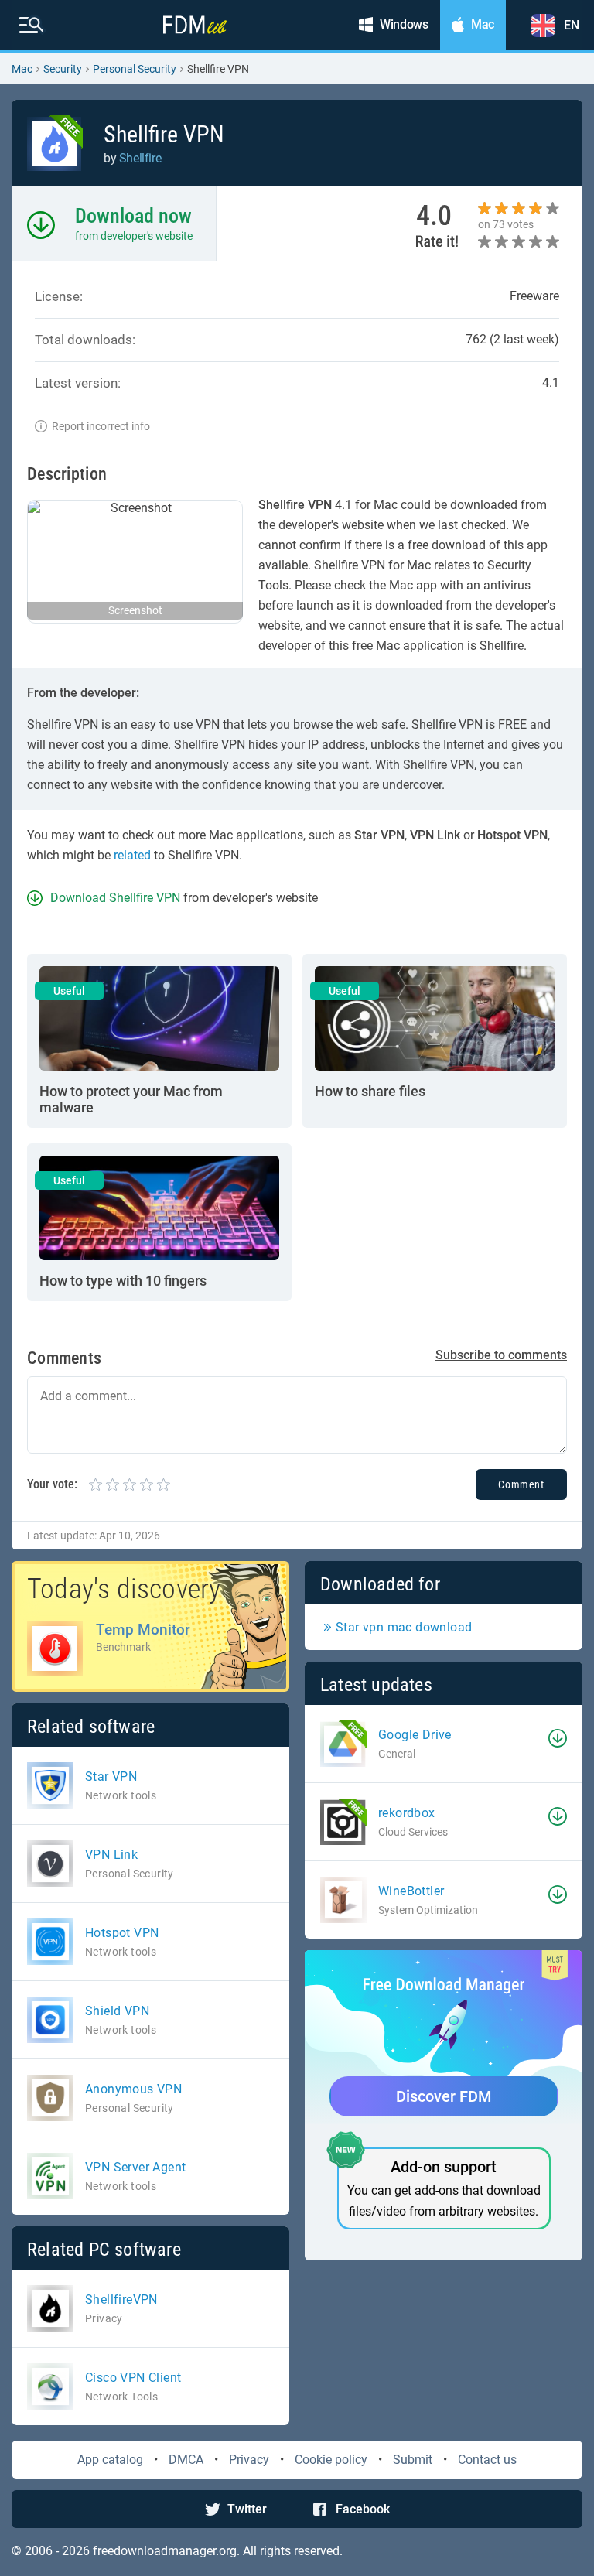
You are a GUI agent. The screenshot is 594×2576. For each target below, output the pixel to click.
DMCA (186, 2460)
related (132, 855)
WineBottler (411, 1891)
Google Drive (415, 1735)
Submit (413, 2460)
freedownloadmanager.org (165, 2551)
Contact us (487, 2460)
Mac (22, 69)
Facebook (363, 2509)
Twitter (247, 2509)
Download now (133, 216)
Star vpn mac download (404, 1627)
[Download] (558, 1738)
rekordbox (407, 1813)
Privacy (249, 2460)
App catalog (110, 2460)
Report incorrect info (101, 426)
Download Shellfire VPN (115, 898)
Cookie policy (331, 2460)
